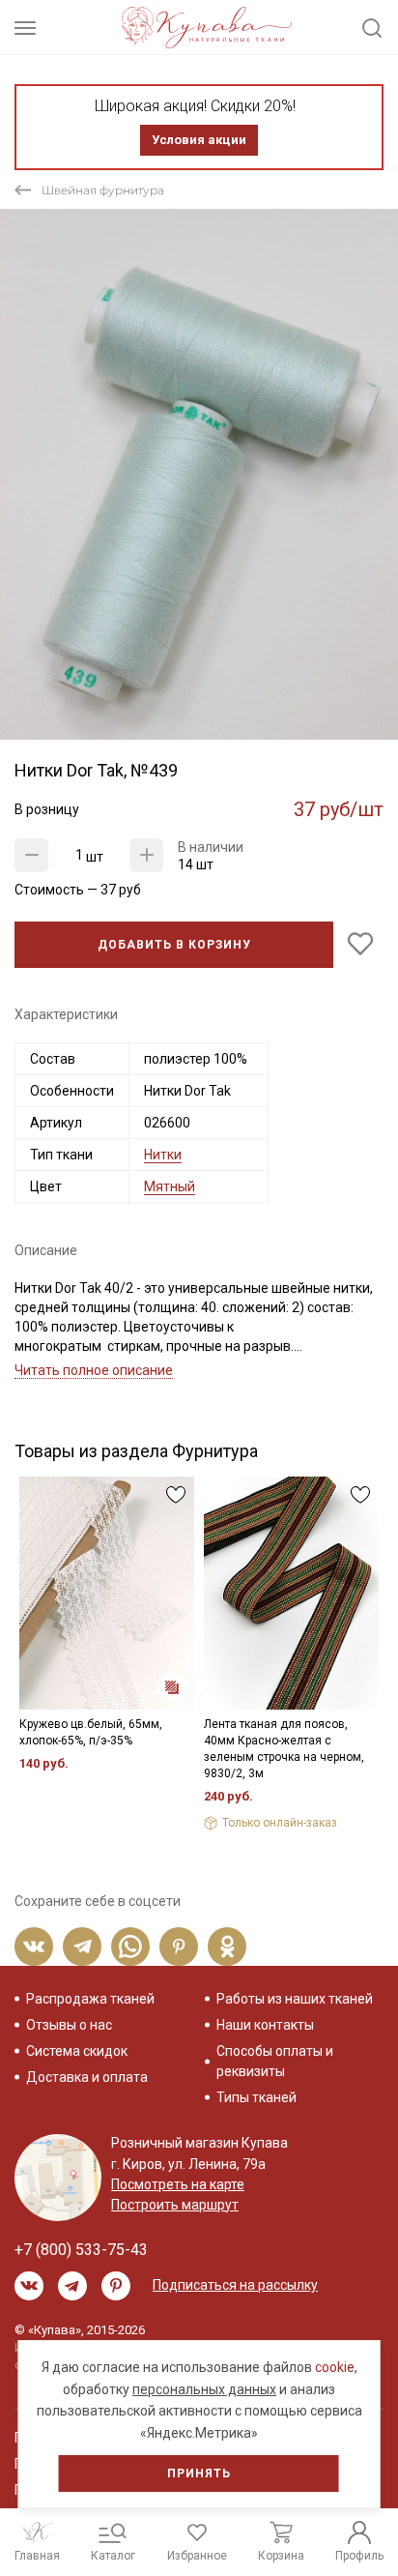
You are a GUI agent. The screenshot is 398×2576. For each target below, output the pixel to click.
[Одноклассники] (227, 1947)
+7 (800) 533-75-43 (81, 2250)
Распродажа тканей (90, 1999)
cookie (335, 2367)
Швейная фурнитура (103, 190)
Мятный (170, 1186)
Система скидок (77, 2051)
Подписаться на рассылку (235, 2285)
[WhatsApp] (130, 1947)
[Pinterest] (179, 1947)
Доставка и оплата (87, 2077)
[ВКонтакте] (34, 1947)
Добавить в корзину (174, 945)
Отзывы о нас (69, 2025)
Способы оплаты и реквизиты (275, 2061)
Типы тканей (256, 2097)
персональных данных (204, 2389)
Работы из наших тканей (295, 1999)
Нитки (163, 1155)
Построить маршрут (175, 2205)
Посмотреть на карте (178, 2184)
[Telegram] (82, 1947)
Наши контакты (265, 2025)
